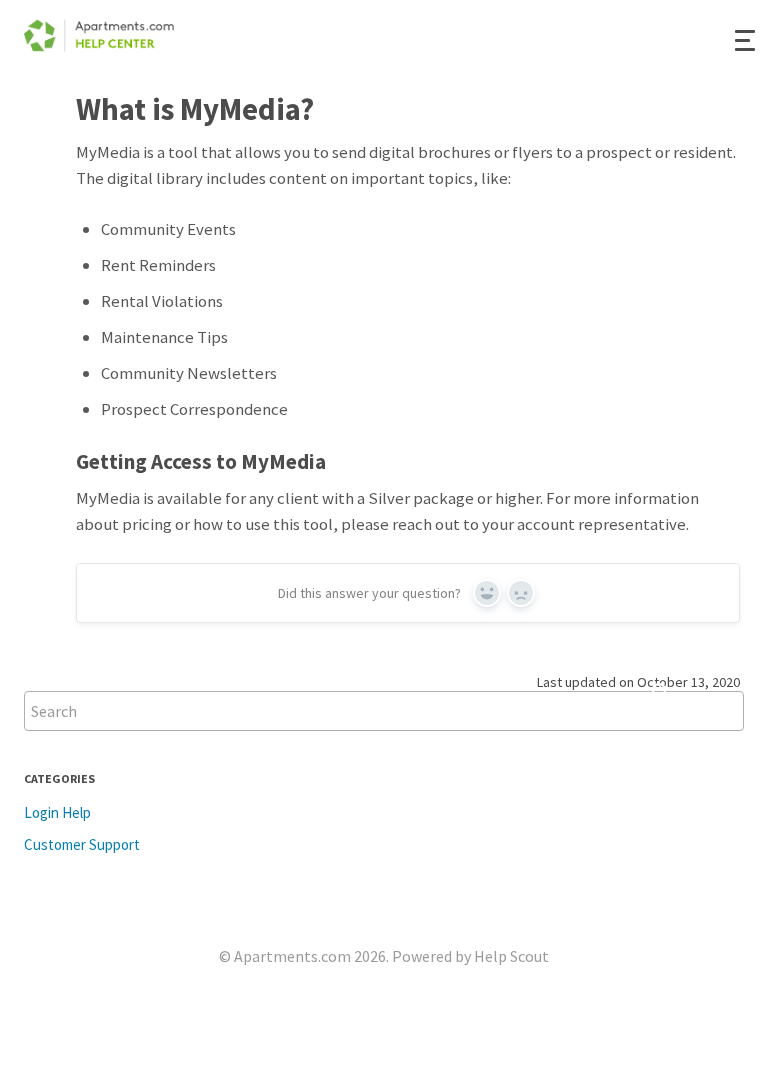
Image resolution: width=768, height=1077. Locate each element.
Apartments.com (292, 956)
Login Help (57, 812)
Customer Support (82, 844)
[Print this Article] (756, 107)
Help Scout (511, 956)
